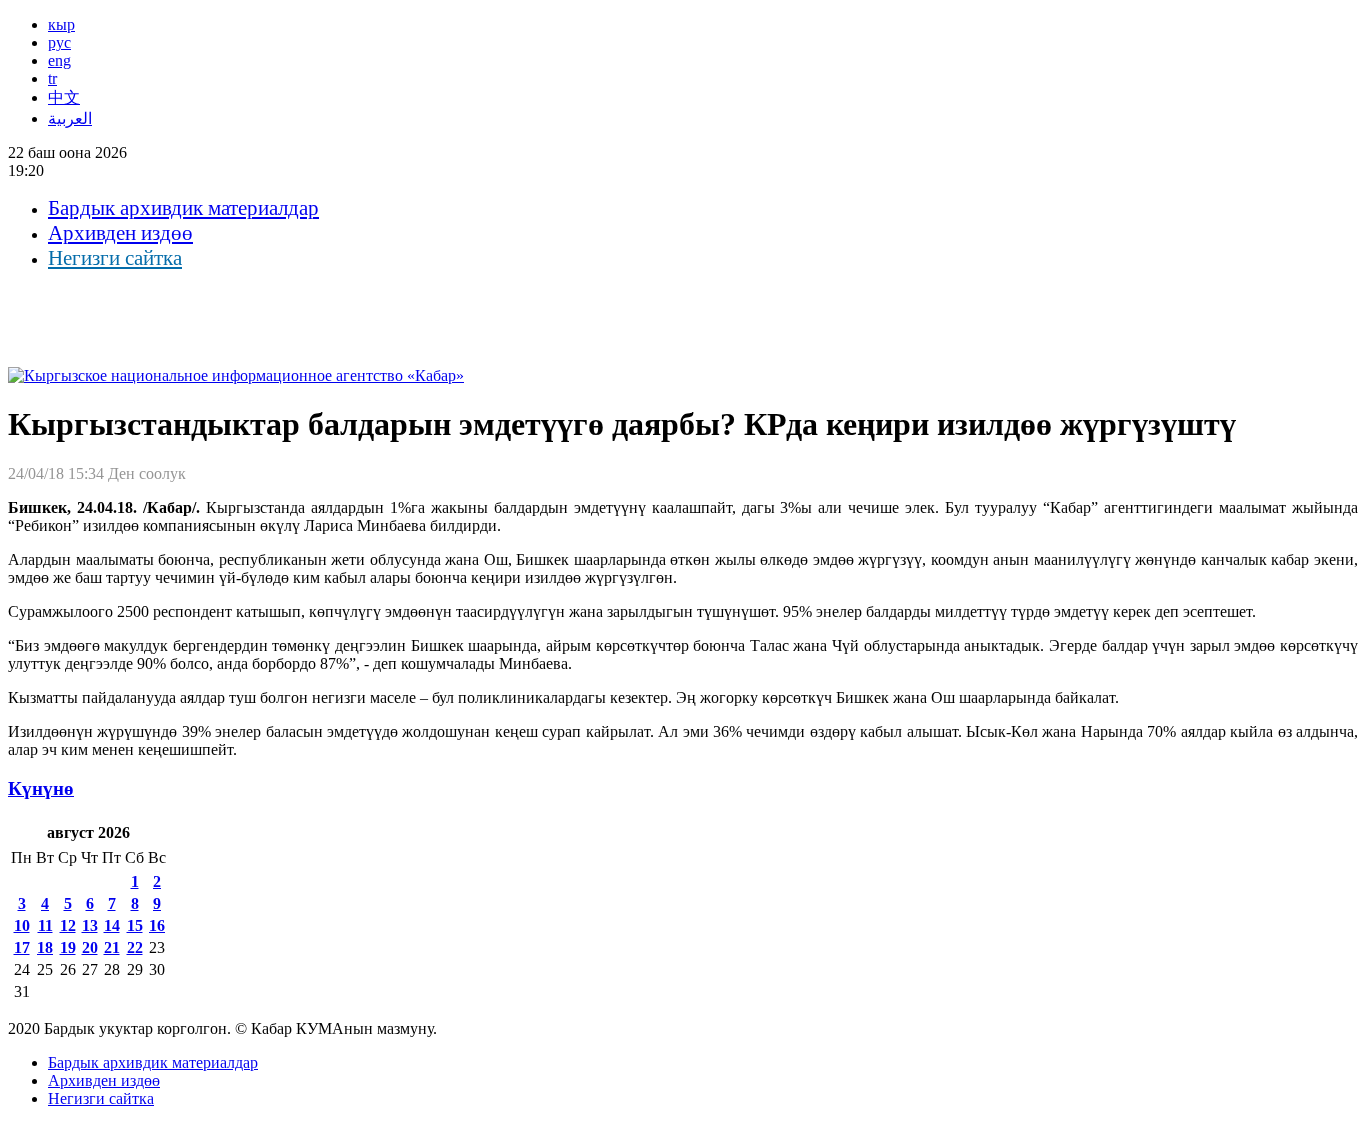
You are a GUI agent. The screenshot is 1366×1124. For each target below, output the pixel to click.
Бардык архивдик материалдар (183, 208)
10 (22, 925)
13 (90, 925)
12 (68, 925)
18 (45, 947)
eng (59, 60)
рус (59, 42)
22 (135, 947)
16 (157, 925)
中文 (64, 97)
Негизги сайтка (115, 258)
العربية (70, 118)
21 (112, 947)
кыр (61, 24)
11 (45, 925)
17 (22, 947)
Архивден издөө (120, 233)
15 (135, 925)
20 (90, 947)
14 (112, 925)
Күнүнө (41, 788)
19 (68, 947)
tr (52, 78)
